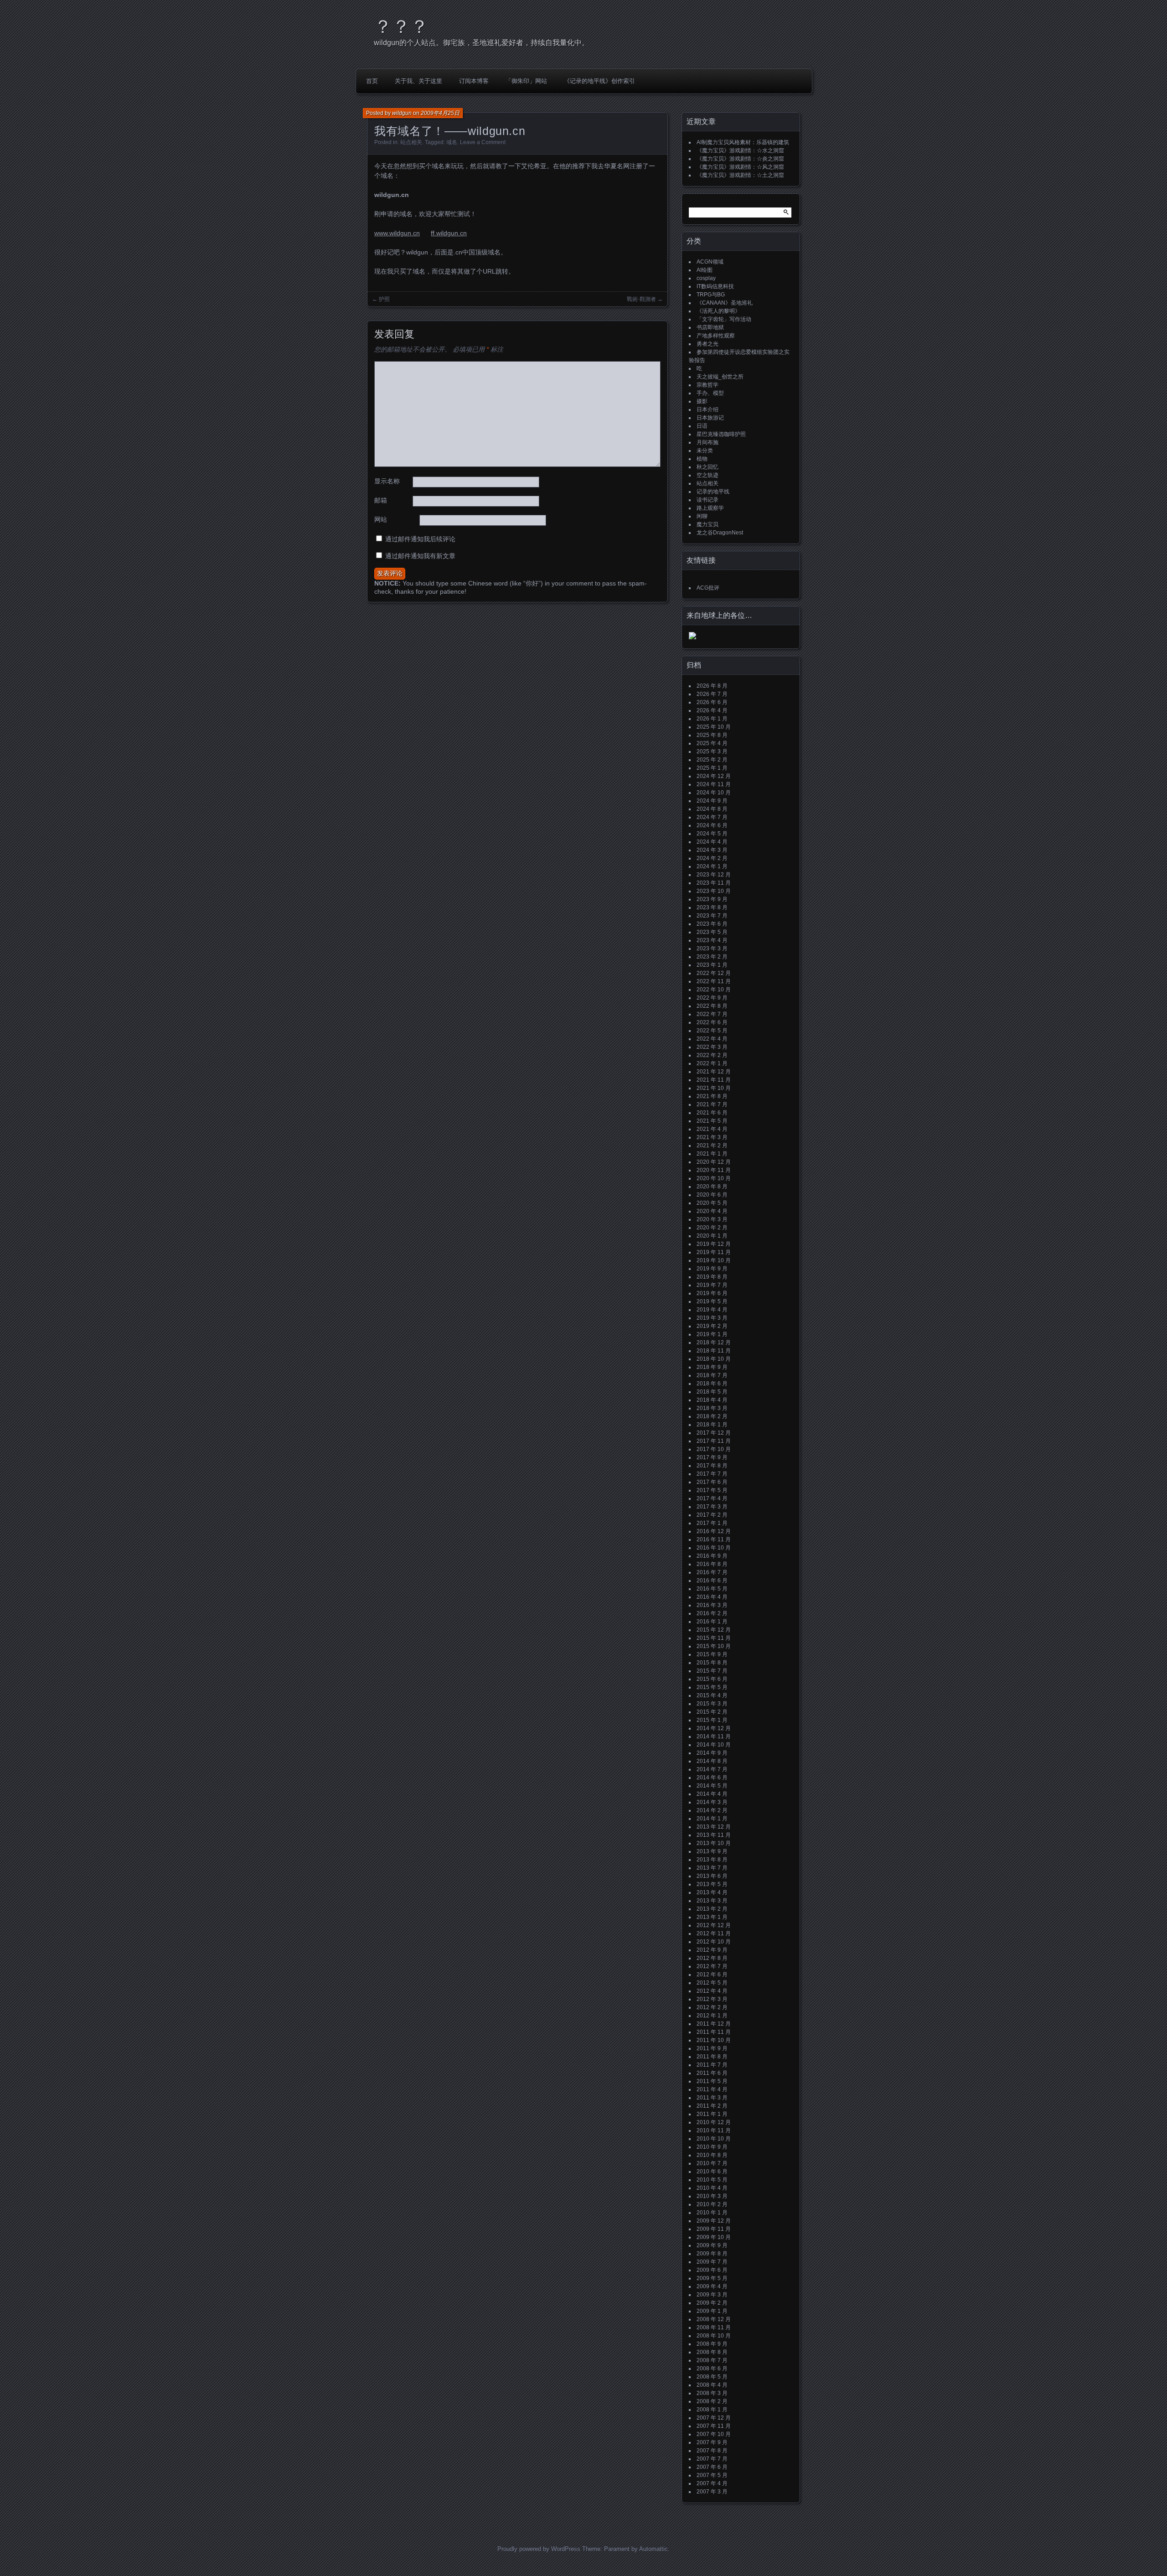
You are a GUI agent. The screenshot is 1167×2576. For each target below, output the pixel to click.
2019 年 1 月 (712, 1334)
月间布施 (707, 442)
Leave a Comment (483, 142)
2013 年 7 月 (712, 1868)
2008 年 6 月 (712, 2369)
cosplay (706, 278)
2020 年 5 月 (712, 1203)
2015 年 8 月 (712, 1663)
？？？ (401, 26)
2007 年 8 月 (712, 2451)
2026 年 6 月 (712, 702)
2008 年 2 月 (712, 2401)
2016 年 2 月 (712, 1613)
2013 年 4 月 (712, 1892)
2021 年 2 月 (712, 1145)
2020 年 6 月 (712, 1195)
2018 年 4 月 (712, 1400)
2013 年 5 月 (712, 1884)
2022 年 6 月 (712, 1022)
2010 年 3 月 (712, 2196)
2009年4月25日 (440, 113)
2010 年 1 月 (712, 2213)
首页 (372, 81)
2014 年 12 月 (714, 1728)
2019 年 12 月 (714, 1244)
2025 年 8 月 (712, 735)
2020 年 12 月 (714, 1162)
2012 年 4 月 (712, 1991)
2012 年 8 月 (712, 1958)
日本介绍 (707, 409)
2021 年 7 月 (712, 1104)
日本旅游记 (710, 418)
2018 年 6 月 (712, 1384)
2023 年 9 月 (712, 899)
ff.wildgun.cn (449, 233)
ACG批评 (708, 588)
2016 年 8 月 (712, 1564)
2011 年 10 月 (714, 2040)
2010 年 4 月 (712, 2188)
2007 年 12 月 (714, 2418)
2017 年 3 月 (712, 1507)
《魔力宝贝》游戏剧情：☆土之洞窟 (740, 175)
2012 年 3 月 (712, 1999)
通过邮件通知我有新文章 (420, 556)
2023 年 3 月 (712, 949)
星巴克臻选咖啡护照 (721, 434)
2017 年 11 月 (714, 1441)
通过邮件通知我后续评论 (420, 539)
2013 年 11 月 (714, 1835)
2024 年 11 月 (714, 784)
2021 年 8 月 (712, 1096)
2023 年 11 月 (714, 883)
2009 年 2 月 (712, 2303)
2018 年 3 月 (712, 1408)
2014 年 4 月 (712, 1794)
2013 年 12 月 (714, 1827)
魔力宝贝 (707, 524)
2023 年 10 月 (714, 891)
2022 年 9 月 (712, 998)
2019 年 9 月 (712, 1269)
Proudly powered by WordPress (539, 2549)
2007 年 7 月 (712, 2459)
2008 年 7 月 (712, 2360)
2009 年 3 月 (712, 2295)
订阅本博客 (474, 81)
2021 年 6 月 (712, 1113)
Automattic (653, 2549)
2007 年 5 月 (712, 2475)
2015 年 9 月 (712, 1654)
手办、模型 (710, 393)
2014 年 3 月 (712, 1802)
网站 (381, 519)
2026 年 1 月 (712, 719)
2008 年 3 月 (712, 2393)
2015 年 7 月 (712, 1671)
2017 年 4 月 (712, 1498)
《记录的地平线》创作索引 (599, 81)
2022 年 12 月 (714, 973)
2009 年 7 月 (712, 2262)
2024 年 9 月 (712, 801)
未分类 (705, 451)
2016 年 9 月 (712, 1556)
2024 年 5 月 (712, 834)
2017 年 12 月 (714, 1433)
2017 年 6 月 (712, 1482)
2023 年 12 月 (714, 875)
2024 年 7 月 (712, 817)
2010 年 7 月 (712, 2163)
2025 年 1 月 (712, 768)
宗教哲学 (707, 385)
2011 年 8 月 (712, 2057)
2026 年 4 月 (712, 710)
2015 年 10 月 (714, 1646)
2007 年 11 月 (714, 2426)
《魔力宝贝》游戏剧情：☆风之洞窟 (740, 167)
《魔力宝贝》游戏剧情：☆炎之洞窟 (740, 159)
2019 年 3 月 (712, 1318)
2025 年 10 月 (714, 727)
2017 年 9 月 (712, 1457)
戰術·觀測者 (641, 299)
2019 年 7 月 (712, 1285)
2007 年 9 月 (712, 2442)
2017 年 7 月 (712, 1474)
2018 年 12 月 (714, 1342)
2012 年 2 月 (712, 2007)
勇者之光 (707, 344)
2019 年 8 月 (712, 1277)
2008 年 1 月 (712, 2410)
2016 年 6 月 (712, 1581)
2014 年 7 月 (712, 1769)
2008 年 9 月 (712, 2344)
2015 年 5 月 (712, 1687)
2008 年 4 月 (712, 2385)
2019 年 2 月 (712, 1326)
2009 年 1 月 (712, 2311)
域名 (452, 142)
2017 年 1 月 (712, 1523)
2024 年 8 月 (712, 809)
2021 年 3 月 (712, 1137)
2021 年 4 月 (712, 1129)
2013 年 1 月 (712, 1917)
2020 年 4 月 (712, 1211)
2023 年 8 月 (712, 907)
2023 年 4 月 (712, 940)
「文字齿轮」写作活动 (724, 319)
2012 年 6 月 (712, 1975)
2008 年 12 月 (714, 2319)
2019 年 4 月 (712, 1310)
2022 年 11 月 (714, 981)
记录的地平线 (713, 492)
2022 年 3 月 (712, 1047)
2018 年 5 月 (712, 1392)
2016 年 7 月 (712, 1572)
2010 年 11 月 (714, 2130)
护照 (384, 299)
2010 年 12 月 (714, 2122)
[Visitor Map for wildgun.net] (692, 638)
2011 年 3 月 (712, 2098)
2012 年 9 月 (712, 1950)
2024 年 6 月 (712, 825)
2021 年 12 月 (714, 1072)
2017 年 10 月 (714, 1449)
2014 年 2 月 (712, 1810)
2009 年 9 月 (712, 2245)
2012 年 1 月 (712, 2016)
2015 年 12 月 (714, 1630)
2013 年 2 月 (712, 1909)
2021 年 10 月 (714, 1088)
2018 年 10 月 (714, 1359)
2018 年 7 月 (712, 1375)
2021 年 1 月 (712, 1154)
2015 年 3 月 (712, 1704)
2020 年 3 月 (712, 1219)
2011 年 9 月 (712, 2048)
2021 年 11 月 (714, 1080)
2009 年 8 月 (712, 2254)
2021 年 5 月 (712, 1121)
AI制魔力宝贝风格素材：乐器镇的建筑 (743, 142)
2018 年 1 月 (712, 1425)
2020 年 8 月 (712, 1187)
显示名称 (387, 481)
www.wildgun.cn (397, 233)
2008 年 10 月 (714, 2336)
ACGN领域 (710, 262)
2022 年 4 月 (712, 1039)
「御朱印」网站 (526, 81)
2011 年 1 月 (712, 2114)
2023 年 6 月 (712, 924)
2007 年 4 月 (712, 2483)
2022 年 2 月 (712, 1055)
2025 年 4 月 (712, 743)
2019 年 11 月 (714, 1252)
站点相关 (411, 142)
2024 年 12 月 (714, 776)
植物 (702, 459)
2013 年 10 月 (714, 1843)
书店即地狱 (710, 327)
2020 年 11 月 (714, 1170)
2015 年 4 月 (712, 1695)
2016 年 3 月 (712, 1605)
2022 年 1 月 (712, 1063)
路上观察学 (710, 508)
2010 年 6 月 (712, 2172)
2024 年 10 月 (714, 793)
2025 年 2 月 (712, 760)
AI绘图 (705, 270)
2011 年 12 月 (714, 2024)
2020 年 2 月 (712, 1228)
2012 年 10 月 (714, 1942)
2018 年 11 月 (714, 1351)
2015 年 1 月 (712, 1720)
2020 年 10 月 (714, 1178)
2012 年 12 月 (714, 1925)
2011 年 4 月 (712, 2089)
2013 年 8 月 (712, 1860)
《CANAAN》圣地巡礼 (725, 303)
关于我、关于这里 (418, 81)
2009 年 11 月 (714, 2229)
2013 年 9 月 (712, 1851)
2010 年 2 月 (712, 2204)
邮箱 (381, 500)
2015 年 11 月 (714, 1638)
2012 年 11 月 (714, 1933)
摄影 (702, 401)
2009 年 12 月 (714, 2221)
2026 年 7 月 (712, 694)
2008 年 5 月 (712, 2377)
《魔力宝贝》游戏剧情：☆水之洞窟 (740, 150)
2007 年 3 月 (712, 2492)
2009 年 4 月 (712, 2286)
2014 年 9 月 (712, 1753)
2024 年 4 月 (712, 842)
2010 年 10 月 (714, 2139)
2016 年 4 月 (712, 1597)
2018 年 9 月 (712, 1367)
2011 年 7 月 (712, 2065)
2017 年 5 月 (712, 1490)
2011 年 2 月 (712, 2106)
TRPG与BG (711, 295)
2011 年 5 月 (712, 2081)
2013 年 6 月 (712, 1876)
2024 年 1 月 (712, 866)
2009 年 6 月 (712, 2270)
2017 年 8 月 (712, 1466)
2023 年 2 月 (712, 957)
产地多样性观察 (716, 336)
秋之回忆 (707, 467)
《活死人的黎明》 (718, 311)
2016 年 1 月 (712, 1622)
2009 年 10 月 (714, 2237)
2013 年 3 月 (712, 1901)
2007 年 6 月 (712, 2467)
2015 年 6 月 (712, 1679)
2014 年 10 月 (714, 1745)
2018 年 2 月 (712, 1416)
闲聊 (702, 516)
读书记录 (707, 500)
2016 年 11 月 (714, 1539)
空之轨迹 (707, 475)
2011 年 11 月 (714, 2032)
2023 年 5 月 (712, 932)
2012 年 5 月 (712, 1983)
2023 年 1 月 (712, 965)
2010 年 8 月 (712, 2155)
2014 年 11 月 (714, 1736)
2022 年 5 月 (712, 1031)
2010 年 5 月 (712, 2180)
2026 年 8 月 (712, 686)
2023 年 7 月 (712, 916)
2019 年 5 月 (712, 1301)
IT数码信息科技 (715, 286)
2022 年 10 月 (714, 990)
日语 (702, 426)
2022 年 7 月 (712, 1014)
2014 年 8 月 (712, 1761)
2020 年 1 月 (712, 1236)
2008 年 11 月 (714, 2327)
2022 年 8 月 (712, 1006)
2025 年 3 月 (712, 752)
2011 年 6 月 (712, 2073)
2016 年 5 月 (712, 1589)
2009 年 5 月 (712, 2278)
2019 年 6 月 (712, 1293)
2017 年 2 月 (712, 1515)
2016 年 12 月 (714, 1531)
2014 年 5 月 (712, 1786)
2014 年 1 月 (712, 1819)
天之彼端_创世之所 (720, 377)
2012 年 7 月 (712, 1966)
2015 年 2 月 (712, 1712)
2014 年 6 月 (712, 1778)
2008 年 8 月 (712, 2352)
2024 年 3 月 (712, 850)
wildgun (402, 113)
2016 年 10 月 (714, 1548)
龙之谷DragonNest (720, 533)
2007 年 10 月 (714, 2434)
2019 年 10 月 (714, 1260)
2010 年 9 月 (712, 2147)
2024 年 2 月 (712, 858)
